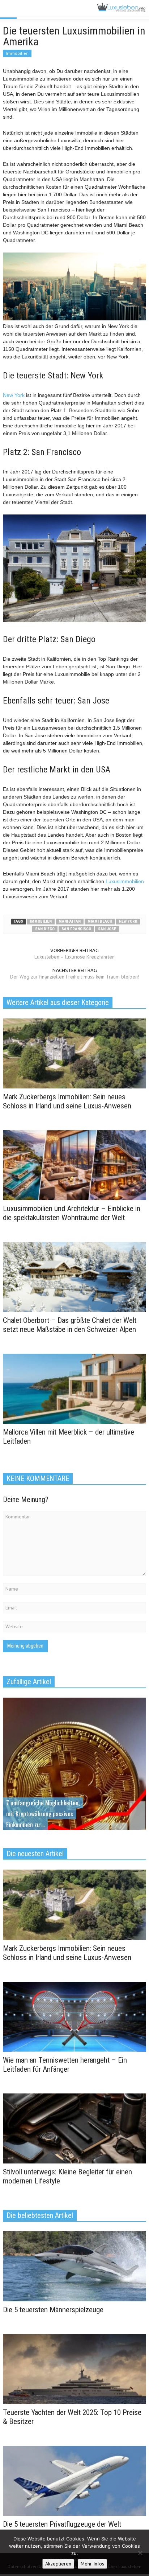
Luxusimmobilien (125, 881)
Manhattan (70, 921)
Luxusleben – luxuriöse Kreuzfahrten (74, 957)
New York (14, 395)
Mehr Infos (92, 2564)
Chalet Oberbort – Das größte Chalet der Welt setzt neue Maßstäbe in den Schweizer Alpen (70, 1325)
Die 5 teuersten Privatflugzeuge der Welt (62, 2524)
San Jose (107, 929)
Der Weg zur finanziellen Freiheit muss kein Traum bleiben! (75, 977)
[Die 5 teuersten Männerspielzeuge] (74, 2266)
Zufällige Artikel (29, 1682)
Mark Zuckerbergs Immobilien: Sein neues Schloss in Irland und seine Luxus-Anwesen (67, 1101)
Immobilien (17, 53)
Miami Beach (100, 921)
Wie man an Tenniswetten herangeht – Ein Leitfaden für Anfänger (65, 2065)
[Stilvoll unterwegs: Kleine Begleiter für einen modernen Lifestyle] (74, 2128)
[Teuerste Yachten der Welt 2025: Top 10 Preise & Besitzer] (74, 2368)
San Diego (45, 929)
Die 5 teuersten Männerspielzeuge (53, 2310)
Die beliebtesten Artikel (40, 2215)
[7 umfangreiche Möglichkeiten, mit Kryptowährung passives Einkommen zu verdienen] (74, 1787)
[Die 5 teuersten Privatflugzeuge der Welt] (74, 2480)
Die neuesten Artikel (35, 1854)
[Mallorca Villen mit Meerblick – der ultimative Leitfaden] (74, 1388)
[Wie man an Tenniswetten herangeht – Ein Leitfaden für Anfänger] (74, 2016)
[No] (140, 2553)
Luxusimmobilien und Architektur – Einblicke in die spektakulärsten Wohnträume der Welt (72, 1213)
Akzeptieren (58, 2564)
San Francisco (76, 929)
